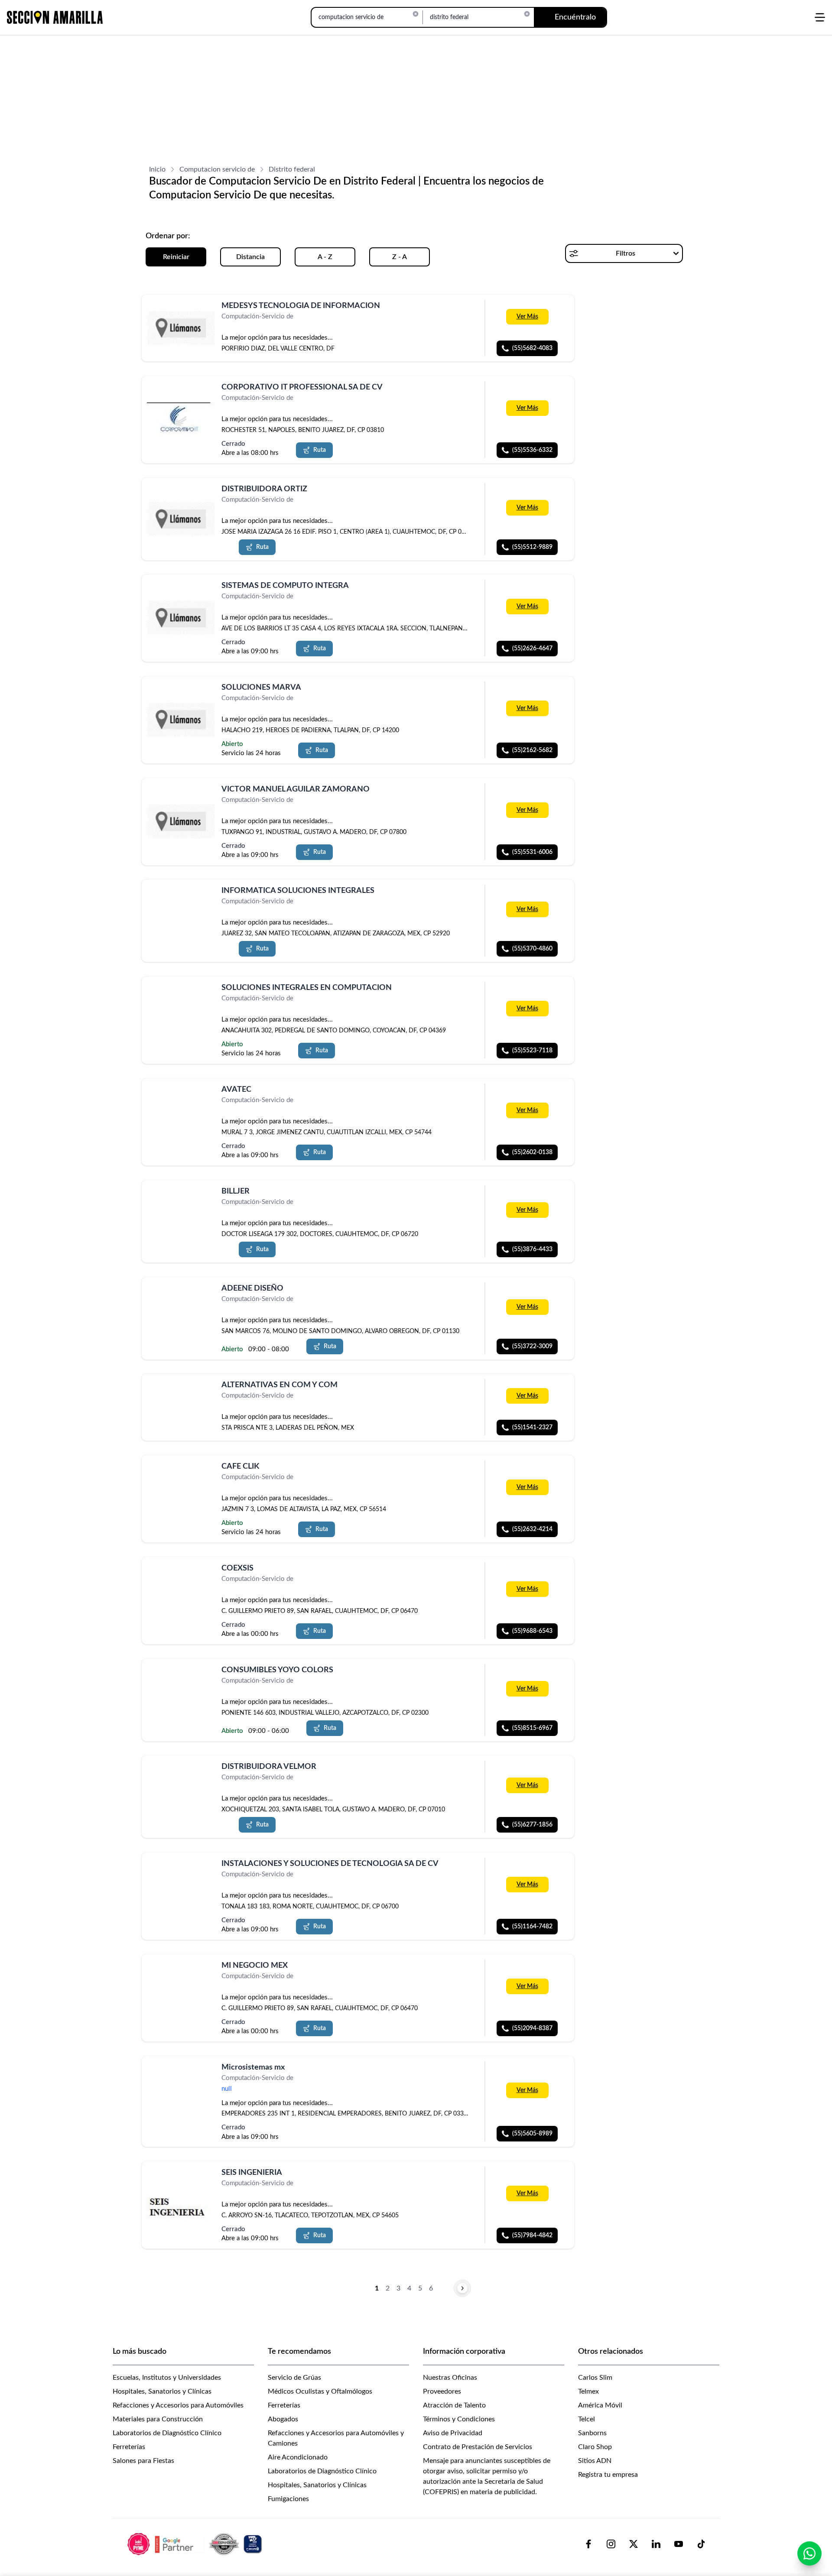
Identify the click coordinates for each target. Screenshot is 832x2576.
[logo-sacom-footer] (196, 2544)
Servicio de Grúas (294, 2378)
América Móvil (600, 2405)
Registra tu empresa (608, 2475)
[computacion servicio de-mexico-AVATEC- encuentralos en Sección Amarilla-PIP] (181, 1100)
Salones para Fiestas (143, 2461)
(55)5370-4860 (532, 949)
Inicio (157, 169)
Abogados (283, 2419)
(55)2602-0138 (532, 1152)
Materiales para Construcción (158, 2419)
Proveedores (442, 2391)
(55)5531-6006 (532, 852)
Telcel (587, 2419)
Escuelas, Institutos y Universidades (167, 2378)
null (227, 2089)
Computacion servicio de (217, 169)
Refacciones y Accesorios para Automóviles (178, 2405)
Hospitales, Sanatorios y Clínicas (162, 2391)
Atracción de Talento (454, 2405)
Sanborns (592, 2433)
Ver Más (527, 317)
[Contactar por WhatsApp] (809, 2553)
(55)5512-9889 (532, 547)
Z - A (400, 257)
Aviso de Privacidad (453, 2433)
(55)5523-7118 (532, 1051)
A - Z (325, 257)
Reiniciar (176, 257)
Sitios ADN (595, 2461)
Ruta (320, 450)
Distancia (250, 257)
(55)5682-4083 (532, 348)
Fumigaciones (288, 2499)
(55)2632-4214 (532, 1529)
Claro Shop (595, 2447)
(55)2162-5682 (532, 750)
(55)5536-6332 (532, 450)
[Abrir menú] (820, 17)
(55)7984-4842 (532, 2235)
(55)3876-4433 (532, 1249)
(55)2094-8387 (532, 2028)
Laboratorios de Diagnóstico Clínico (167, 2433)
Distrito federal (292, 169)
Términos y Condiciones (459, 2419)
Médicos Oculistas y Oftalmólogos (320, 2391)
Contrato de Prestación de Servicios (478, 2447)
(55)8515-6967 (532, 1728)
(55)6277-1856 (532, 1825)
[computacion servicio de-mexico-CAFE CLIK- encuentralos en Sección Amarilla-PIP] (181, 1477)
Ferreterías (129, 2447)
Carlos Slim (595, 2378)
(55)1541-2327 (532, 1428)
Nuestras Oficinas (450, 2378)
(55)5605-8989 (532, 2134)
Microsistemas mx (253, 2067)
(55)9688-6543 (532, 1631)
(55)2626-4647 (532, 649)
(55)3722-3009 (532, 1346)
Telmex (588, 2391)
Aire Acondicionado (298, 2457)
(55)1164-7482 (532, 1927)
